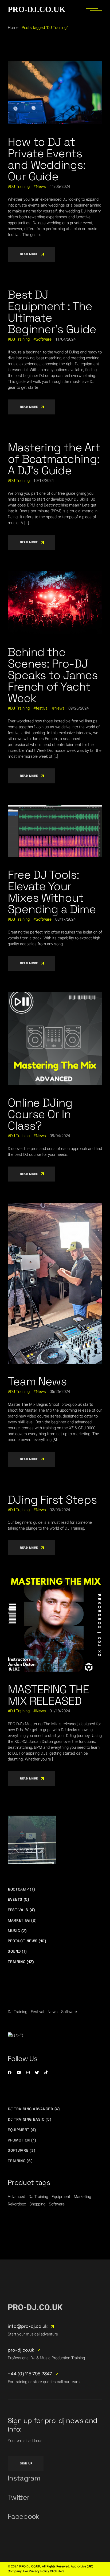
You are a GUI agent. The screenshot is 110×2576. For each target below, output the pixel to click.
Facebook (24, 2516)
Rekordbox (17, 2204)
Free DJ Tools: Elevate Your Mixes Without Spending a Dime (52, 892)
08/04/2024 (60, 1136)
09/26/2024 (78, 708)
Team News (37, 1382)
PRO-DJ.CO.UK (37, 9)
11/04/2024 (65, 339)
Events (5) (18, 1899)
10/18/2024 (44, 481)
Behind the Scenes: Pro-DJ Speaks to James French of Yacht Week (53, 675)
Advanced (16, 2197)
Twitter (19, 2497)
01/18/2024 (60, 1711)
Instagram (24, 2478)
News (41, 186)
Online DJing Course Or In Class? (40, 1114)
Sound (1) (17, 1951)
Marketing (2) (22, 1920)
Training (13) (21, 1962)
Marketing (82, 2197)
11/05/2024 (60, 186)
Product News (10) (27, 1941)
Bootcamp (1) (21, 1889)
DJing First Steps (52, 1500)
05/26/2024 (60, 1392)
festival (42, 708)
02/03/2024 (60, 1510)
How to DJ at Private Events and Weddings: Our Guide (47, 159)
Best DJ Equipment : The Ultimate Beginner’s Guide (52, 312)
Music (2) (17, 1931)
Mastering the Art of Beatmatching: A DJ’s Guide (54, 459)
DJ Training (20, 186)
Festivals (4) (21, 1910)
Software (44, 339)
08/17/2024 (65, 919)
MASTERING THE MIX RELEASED (48, 1695)
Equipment (61, 2197)
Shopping (37, 2204)
